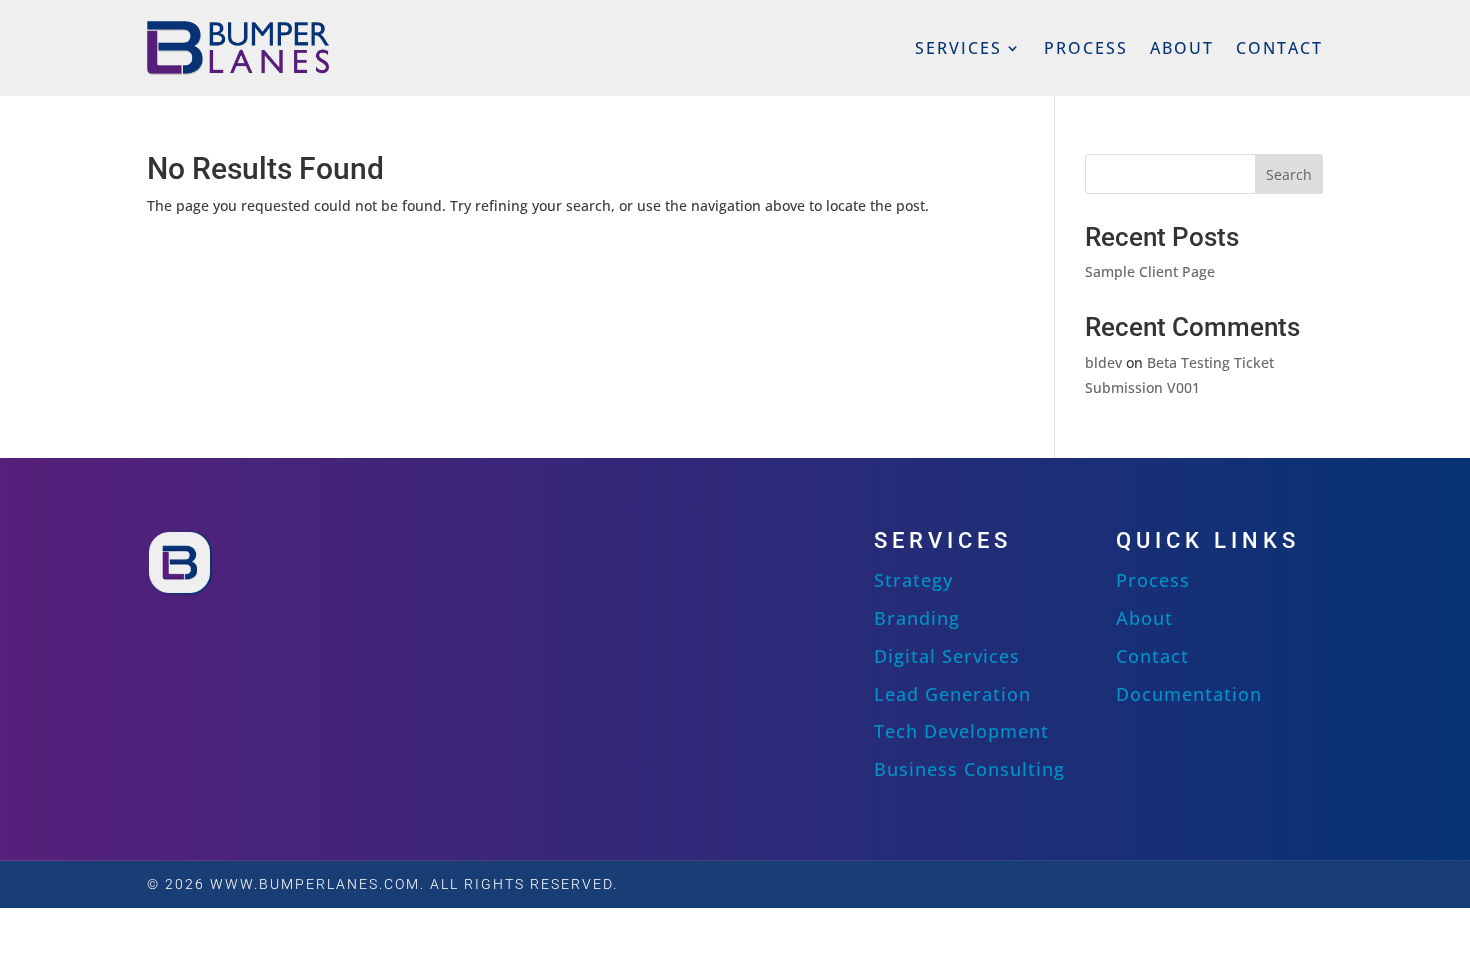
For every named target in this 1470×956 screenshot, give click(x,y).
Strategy (913, 580)
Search (1289, 174)
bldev (1103, 362)
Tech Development (961, 731)
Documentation (1189, 694)
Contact (1279, 48)
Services (958, 48)
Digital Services (947, 656)
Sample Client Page (1150, 271)
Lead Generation (952, 694)
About (1182, 48)
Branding (917, 618)
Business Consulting (969, 769)
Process (1086, 48)
